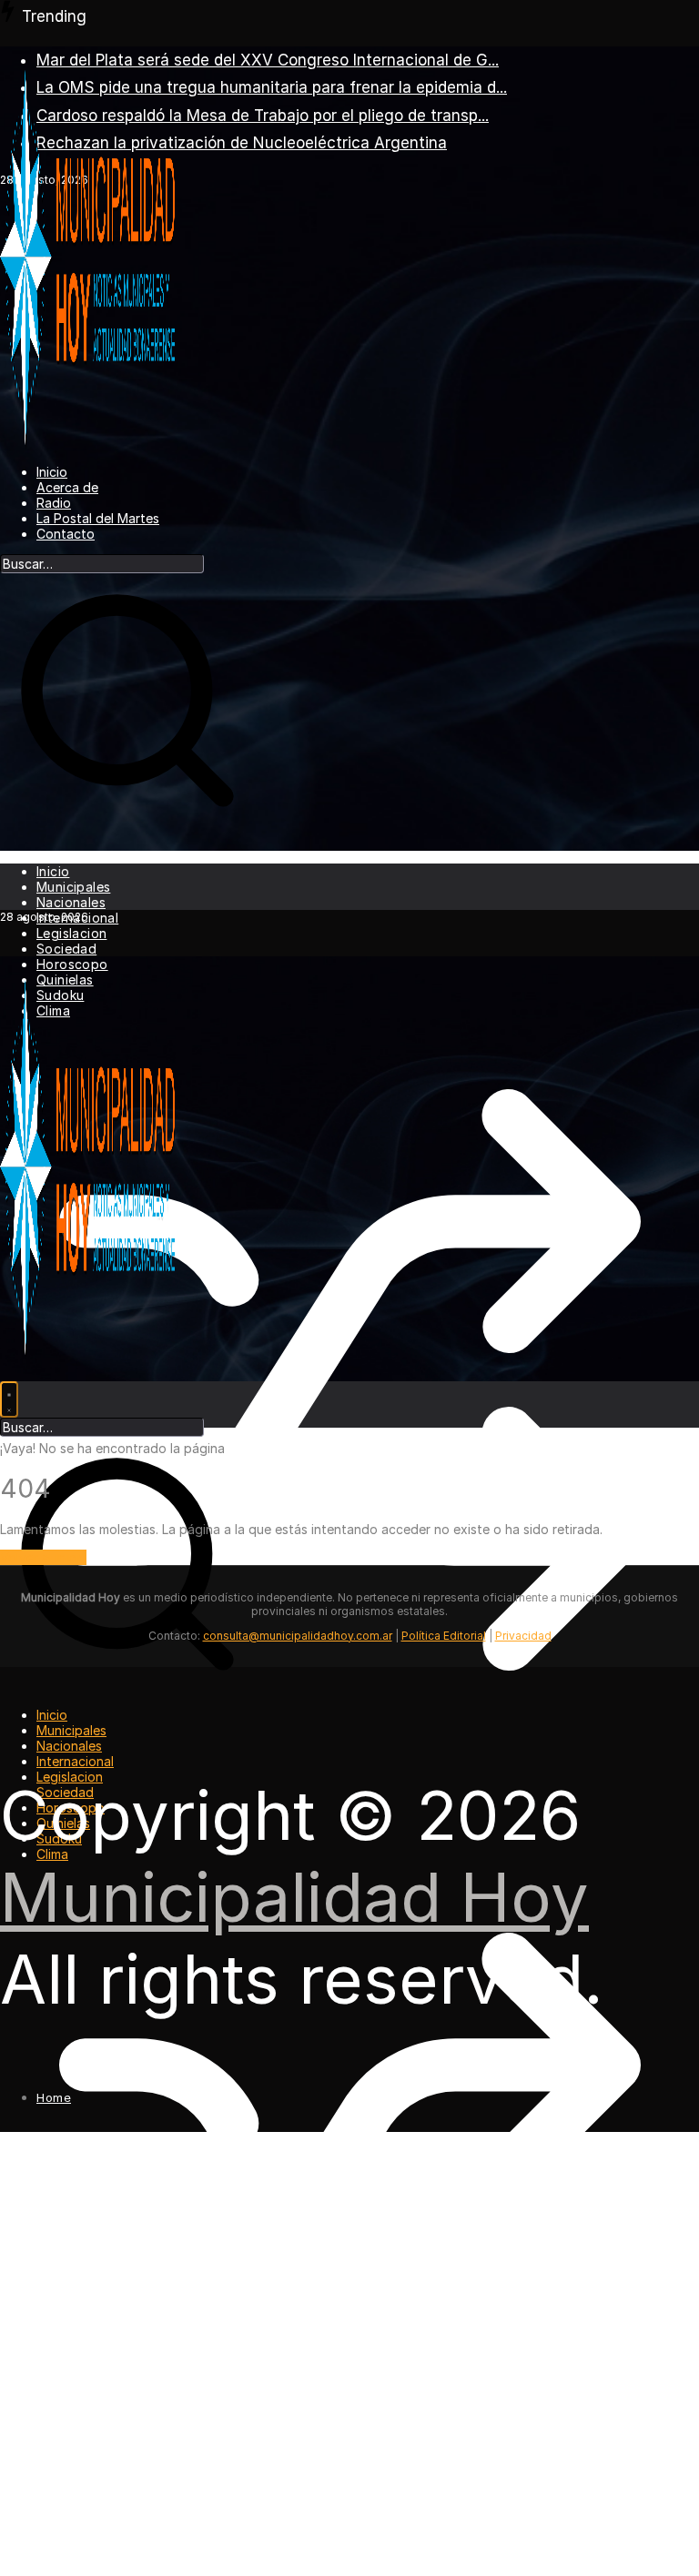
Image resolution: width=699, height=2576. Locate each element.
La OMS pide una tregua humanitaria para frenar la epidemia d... (272, 87)
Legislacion (71, 933)
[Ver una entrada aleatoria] (349, 1725)
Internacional (75, 1761)
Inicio (52, 472)
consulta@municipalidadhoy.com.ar (298, 1636)
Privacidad (523, 1636)
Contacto (66, 534)
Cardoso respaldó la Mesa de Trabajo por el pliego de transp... (263, 116)
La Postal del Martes (98, 518)
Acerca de (67, 487)
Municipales (73, 887)
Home (54, 2097)
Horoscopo (72, 964)
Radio (54, 503)
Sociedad (66, 949)
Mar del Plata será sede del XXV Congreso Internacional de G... (268, 60)
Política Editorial (444, 1636)
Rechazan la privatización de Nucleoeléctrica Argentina (242, 143)
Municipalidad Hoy (294, 1897)
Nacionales (71, 902)
